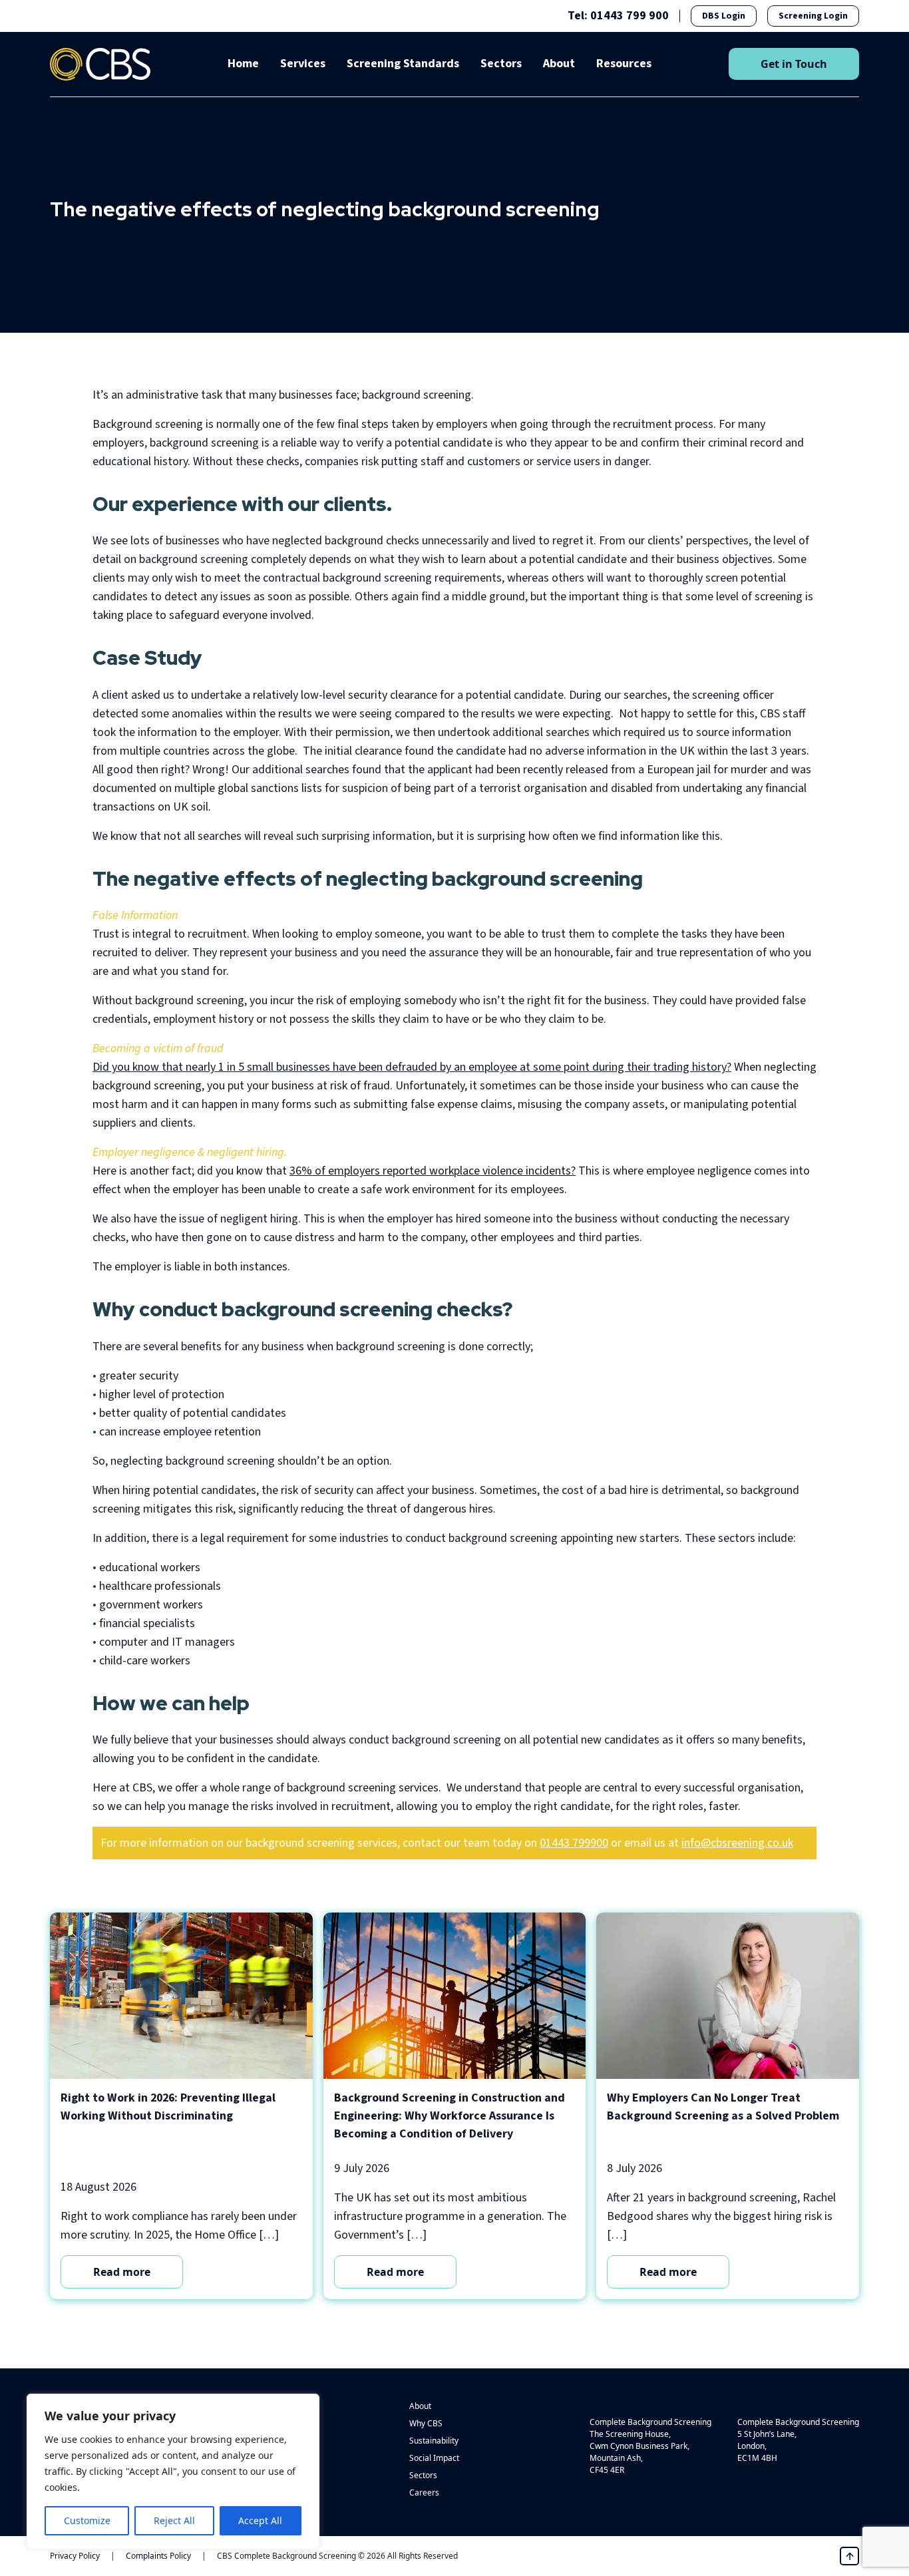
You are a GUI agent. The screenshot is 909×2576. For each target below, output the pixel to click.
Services (303, 64)
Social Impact (434, 2458)
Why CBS (426, 2423)
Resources (624, 64)
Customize (87, 2520)
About (559, 64)
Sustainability (434, 2441)
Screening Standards (403, 64)
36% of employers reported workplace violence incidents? (433, 1171)
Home (243, 64)
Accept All (260, 2520)
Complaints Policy (158, 2556)
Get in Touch (794, 64)
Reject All (174, 2520)
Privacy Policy (75, 2556)
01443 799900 (574, 1843)
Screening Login (813, 16)
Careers (424, 2492)
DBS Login (724, 16)
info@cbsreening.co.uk (737, 1843)
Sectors (501, 64)
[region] (173, 2472)
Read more (122, 2272)
